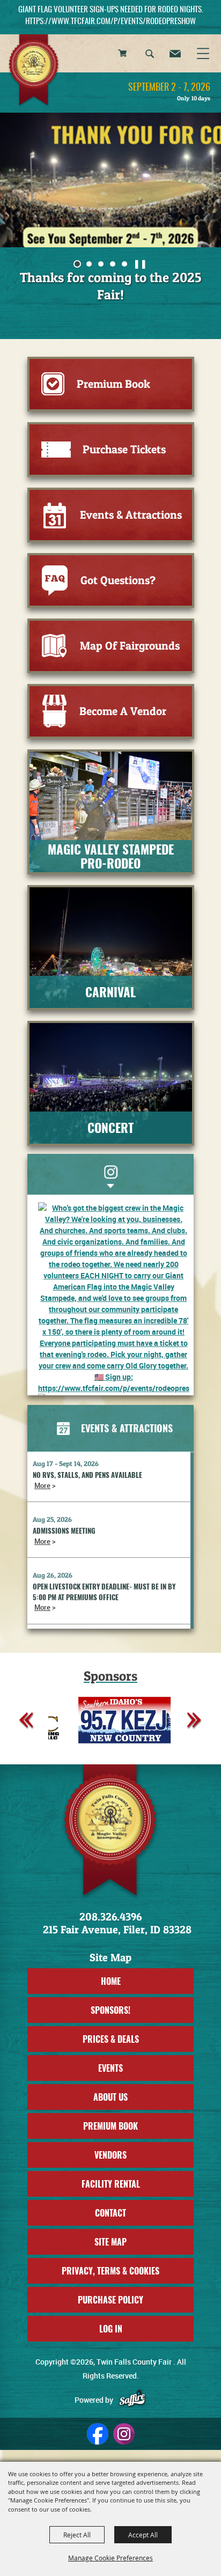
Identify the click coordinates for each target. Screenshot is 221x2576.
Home (111, 1981)
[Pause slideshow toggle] (140, 263)
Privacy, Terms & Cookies (110, 2271)
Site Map (110, 2242)
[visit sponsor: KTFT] (133, 1721)
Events (110, 2068)
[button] (150, 55)
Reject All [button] (77, 2535)
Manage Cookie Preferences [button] (110, 2558)
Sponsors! (110, 2010)
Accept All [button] (143, 2535)
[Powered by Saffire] (132, 2400)
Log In (111, 2329)
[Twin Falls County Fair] (34, 71)
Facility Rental (111, 2184)
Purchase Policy (110, 2300)
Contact (110, 2213)
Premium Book (110, 2126)
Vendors (110, 2155)
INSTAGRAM (110, 1172)
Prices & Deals (111, 2039)
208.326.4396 (110, 1917)
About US (110, 2097)
